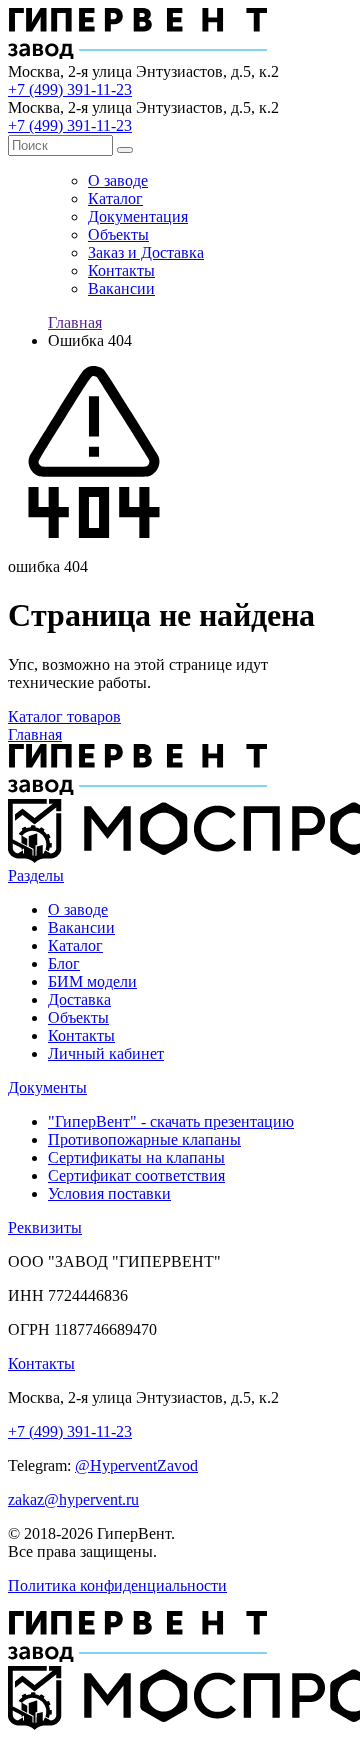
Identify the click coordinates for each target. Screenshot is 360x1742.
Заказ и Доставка (146, 252)
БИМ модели (92, 981)
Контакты (121, 270)
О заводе (118, 180)
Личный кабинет (106, 1053)
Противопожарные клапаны (144, 1139)
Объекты (118, 234)
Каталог (115, 198)
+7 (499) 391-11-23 (70, 89)
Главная (75, 322)
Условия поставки (109, 1193)
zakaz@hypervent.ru (73, 1499)
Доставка (79, 999)
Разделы (36, 875)
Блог (64, 963)
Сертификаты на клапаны (136, 1157)
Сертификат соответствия (136, 1175)
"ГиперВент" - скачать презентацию (171, 1121)
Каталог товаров (64, 716)
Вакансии (121, 288)
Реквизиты (45, 1227)
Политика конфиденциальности (117, 1585)
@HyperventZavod (136, 1465)
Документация (138, 216)
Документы (47, 1087)
